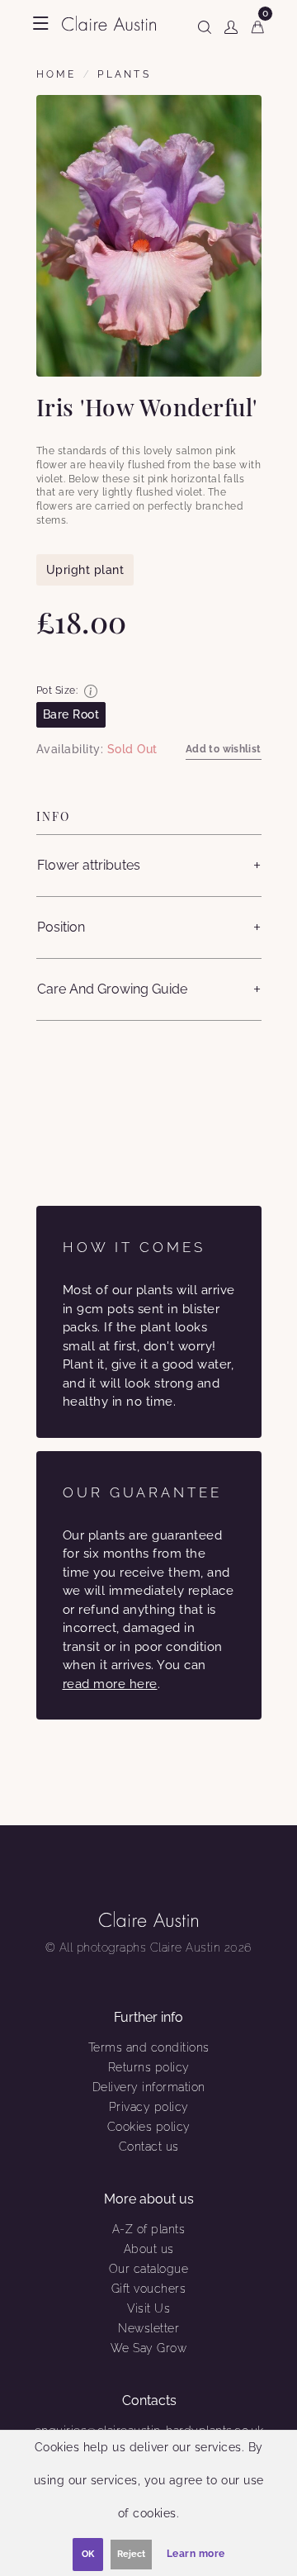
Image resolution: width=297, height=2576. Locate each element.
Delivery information (149, 2087)
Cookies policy (149, 2127)
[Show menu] (41, 23)
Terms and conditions (149, 2047)
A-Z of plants (149, 2229)
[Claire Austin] (109, 23)
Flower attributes (89, 865)
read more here (110, 1684)
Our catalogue (149, 2269)
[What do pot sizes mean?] (91, 691)
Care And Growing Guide (112, 989)
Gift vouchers (149, 2289)
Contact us (149, 2147)
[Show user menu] (231, 24)
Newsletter (148, 2328)
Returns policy (149, 2067)
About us (149, 2249)
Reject (131, 2554)
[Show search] (205, 24)
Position (61, 927)
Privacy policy (149, 2107)
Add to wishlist (224, 749)
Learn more (196, 2554)
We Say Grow (149, 2348)
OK (88, 2554)
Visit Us (148, 2308)
